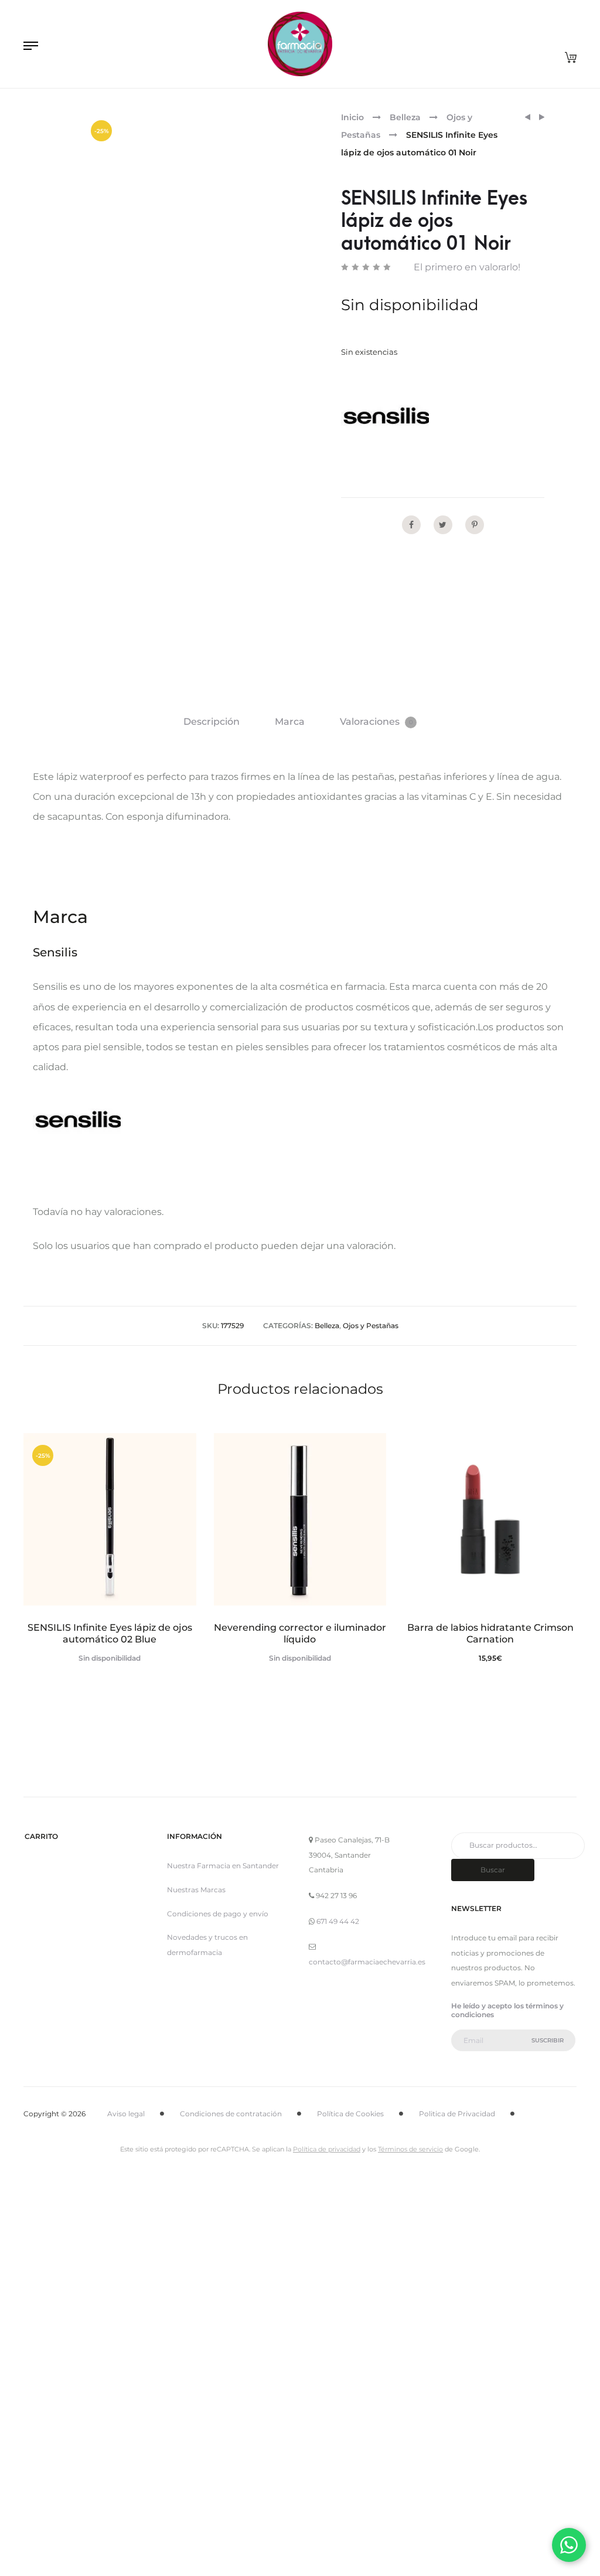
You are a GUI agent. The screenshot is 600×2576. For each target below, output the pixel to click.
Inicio (352, 117)
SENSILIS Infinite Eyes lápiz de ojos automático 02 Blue (110, 1633)
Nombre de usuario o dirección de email (265, 2293)
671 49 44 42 (338, 1921)
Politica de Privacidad (457, 2114)
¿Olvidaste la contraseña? (352, 2548)
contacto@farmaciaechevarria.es (367, 1962)
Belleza (405, 117)
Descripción (212, 722)
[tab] (212, 722)
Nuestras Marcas (196, 1890)
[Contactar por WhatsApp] (569, 2545)
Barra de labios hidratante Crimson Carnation (490, 1633)
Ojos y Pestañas (371, 1326)
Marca (290, 722)
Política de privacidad (327, 2149)
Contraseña (206, 2354)
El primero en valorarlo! (467, 267)
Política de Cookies (350, 2114)
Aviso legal (126, 2114)
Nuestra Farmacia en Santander (223, 1866)
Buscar (493, 1870)
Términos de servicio (410, 2149)
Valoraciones (376, 722)
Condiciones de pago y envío (218, 1914)
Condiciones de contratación (231, 2114)
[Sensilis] (385, 418)
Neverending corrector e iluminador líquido (300, 1633)
